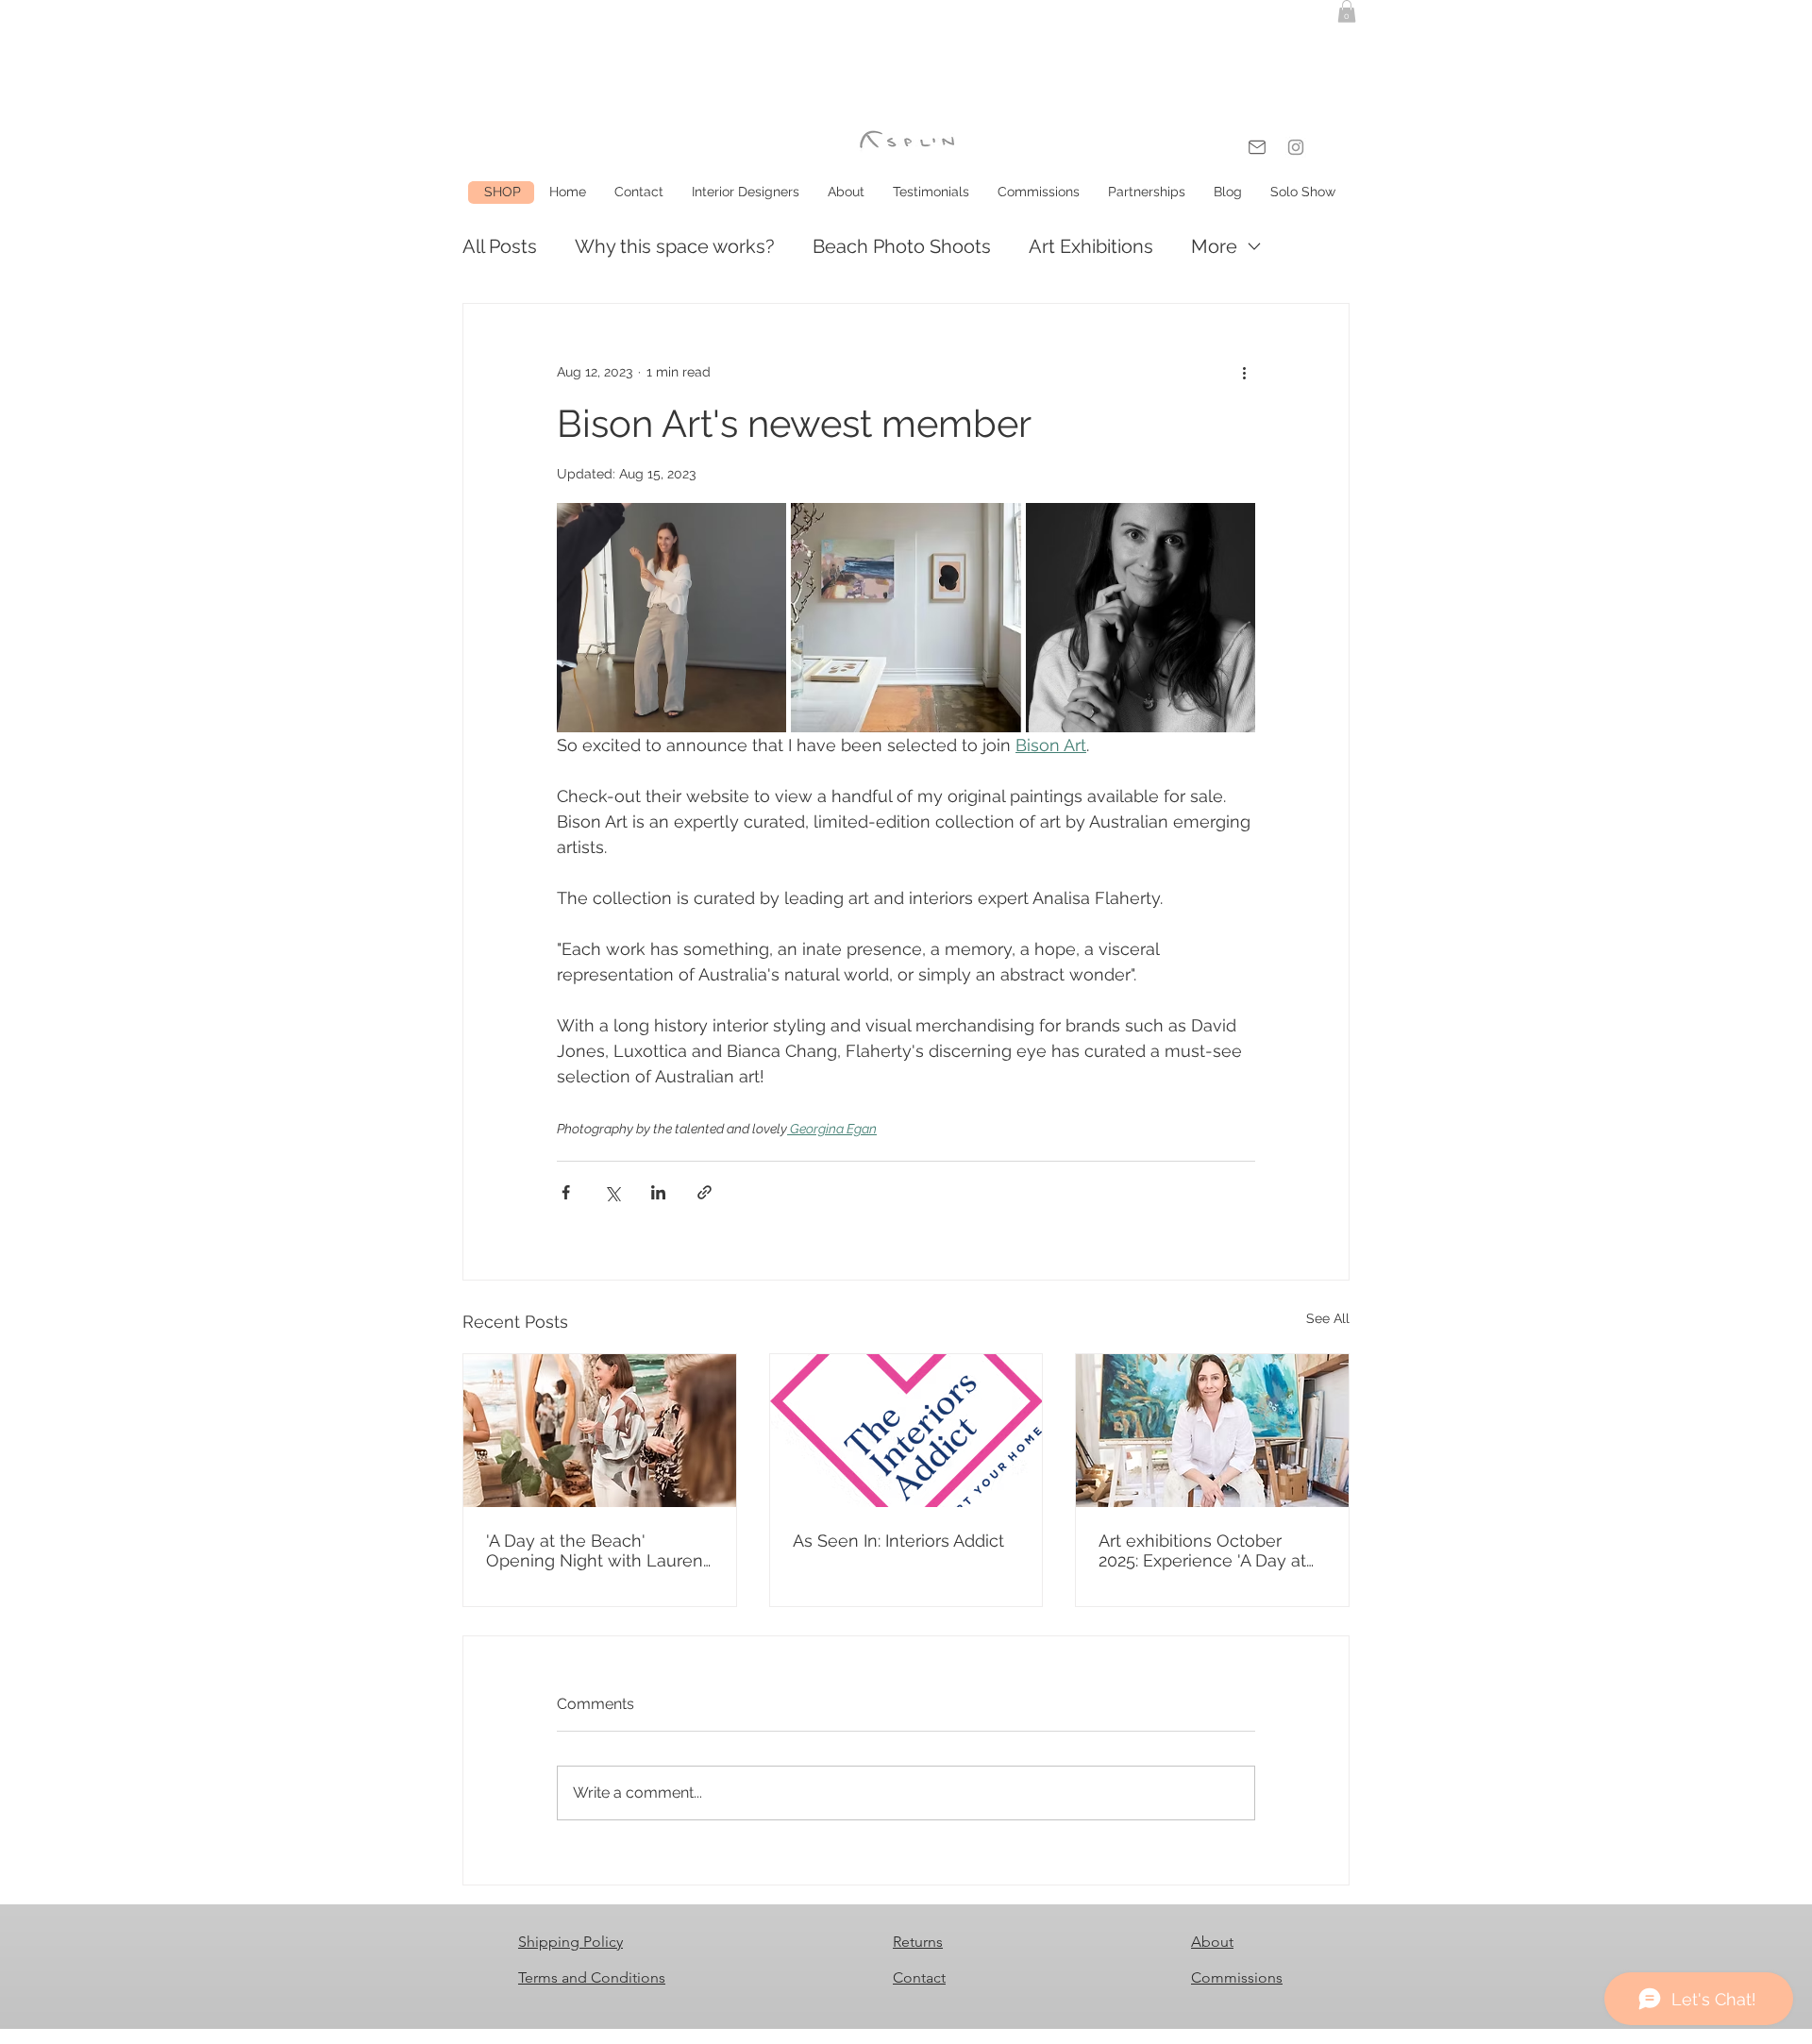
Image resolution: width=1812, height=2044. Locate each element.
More (1214, 246)
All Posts (500, 246)
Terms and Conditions (592, 1977)
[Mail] (1257, 147)
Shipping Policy (570, 1942)
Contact (919, 1977)
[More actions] (1244, 372)
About (1212, 1942)
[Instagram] (1296, 147)
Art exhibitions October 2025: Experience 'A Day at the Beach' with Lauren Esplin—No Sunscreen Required (1202, 1550)
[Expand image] (671, 618)
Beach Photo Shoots (902, 246)
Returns (918, 1942)
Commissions (1237, 1977)
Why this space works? (675, 246)
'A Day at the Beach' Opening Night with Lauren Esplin (595, 1550)
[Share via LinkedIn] (658, 1192)
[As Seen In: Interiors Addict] (906, 1431)
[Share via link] (705, 1192)
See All (1328, 1318)
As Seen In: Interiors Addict (898, 1541)
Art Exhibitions (1091, 246)
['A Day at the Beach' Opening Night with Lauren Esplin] (600, 1431)
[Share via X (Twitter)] (612, 1192)
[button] (1347, 11)
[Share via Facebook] (566, 1192)
